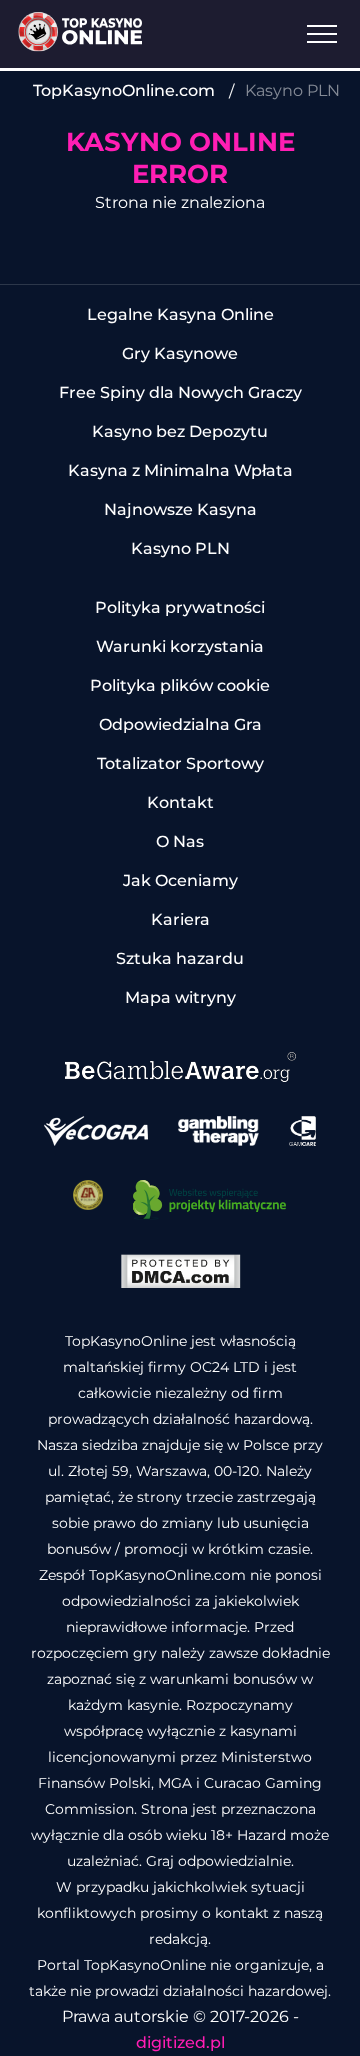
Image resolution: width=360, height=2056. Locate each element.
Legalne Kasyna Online (180, 314)
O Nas (180, 841)
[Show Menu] (322, 34)
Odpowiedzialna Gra (180, 724)
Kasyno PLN (180, 548)
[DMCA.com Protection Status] (180, 1283)
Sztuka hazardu (180, 958)
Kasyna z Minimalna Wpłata (180, 470)
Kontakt (180, 802)
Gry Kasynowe (180, 353)
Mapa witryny (180, 997)
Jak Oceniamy (180, 880)
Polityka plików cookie (180, 685)
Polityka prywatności (180, 607)
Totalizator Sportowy (180, 763)
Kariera (180, 919)
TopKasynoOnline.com (124, 90)
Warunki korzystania (180, 646)
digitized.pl (180, 2042)
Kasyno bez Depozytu (180, 431)
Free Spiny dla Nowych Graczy (180, 392)
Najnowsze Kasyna (180, 509)
